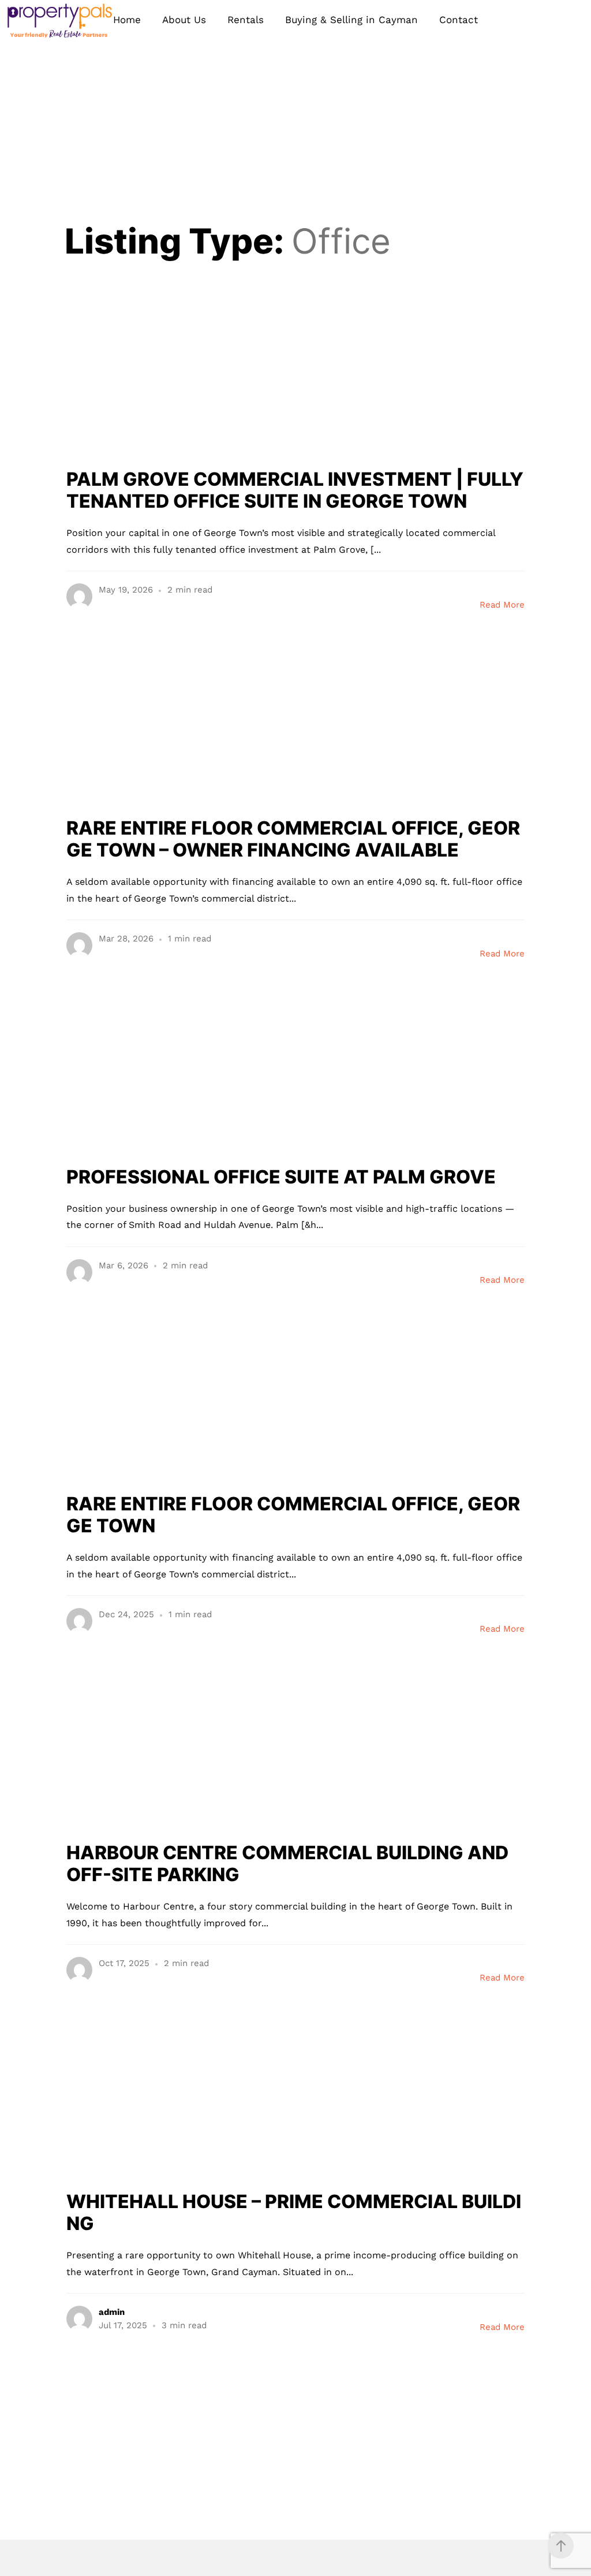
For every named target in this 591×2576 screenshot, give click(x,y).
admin (112, 2312)
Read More (502, 605)
